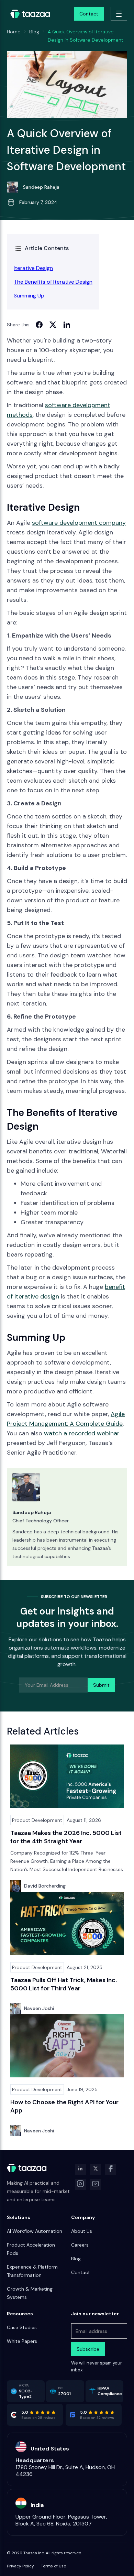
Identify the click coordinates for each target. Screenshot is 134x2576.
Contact (81, 2272)
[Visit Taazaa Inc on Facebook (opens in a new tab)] (111, 2169)
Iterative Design (33, 268)
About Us (82, 2231)
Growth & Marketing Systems (30, 2293)
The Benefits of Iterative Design (53, 282)
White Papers (22, 2341)
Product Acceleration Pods (31, 2249)
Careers (80, 2245)
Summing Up (29, 296)
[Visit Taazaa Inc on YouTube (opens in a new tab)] (96, 2184)
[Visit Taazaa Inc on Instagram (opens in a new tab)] (80, 2184)
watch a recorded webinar (82, 1433)
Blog (76, 2259)
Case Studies (22, 2327)
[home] (29, 14)
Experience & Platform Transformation (32, 2271)
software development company (79, 523)
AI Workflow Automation (35, 2231)
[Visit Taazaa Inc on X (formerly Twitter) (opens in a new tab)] (96, 2169)
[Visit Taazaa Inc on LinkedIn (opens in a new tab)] (80, 2169)
